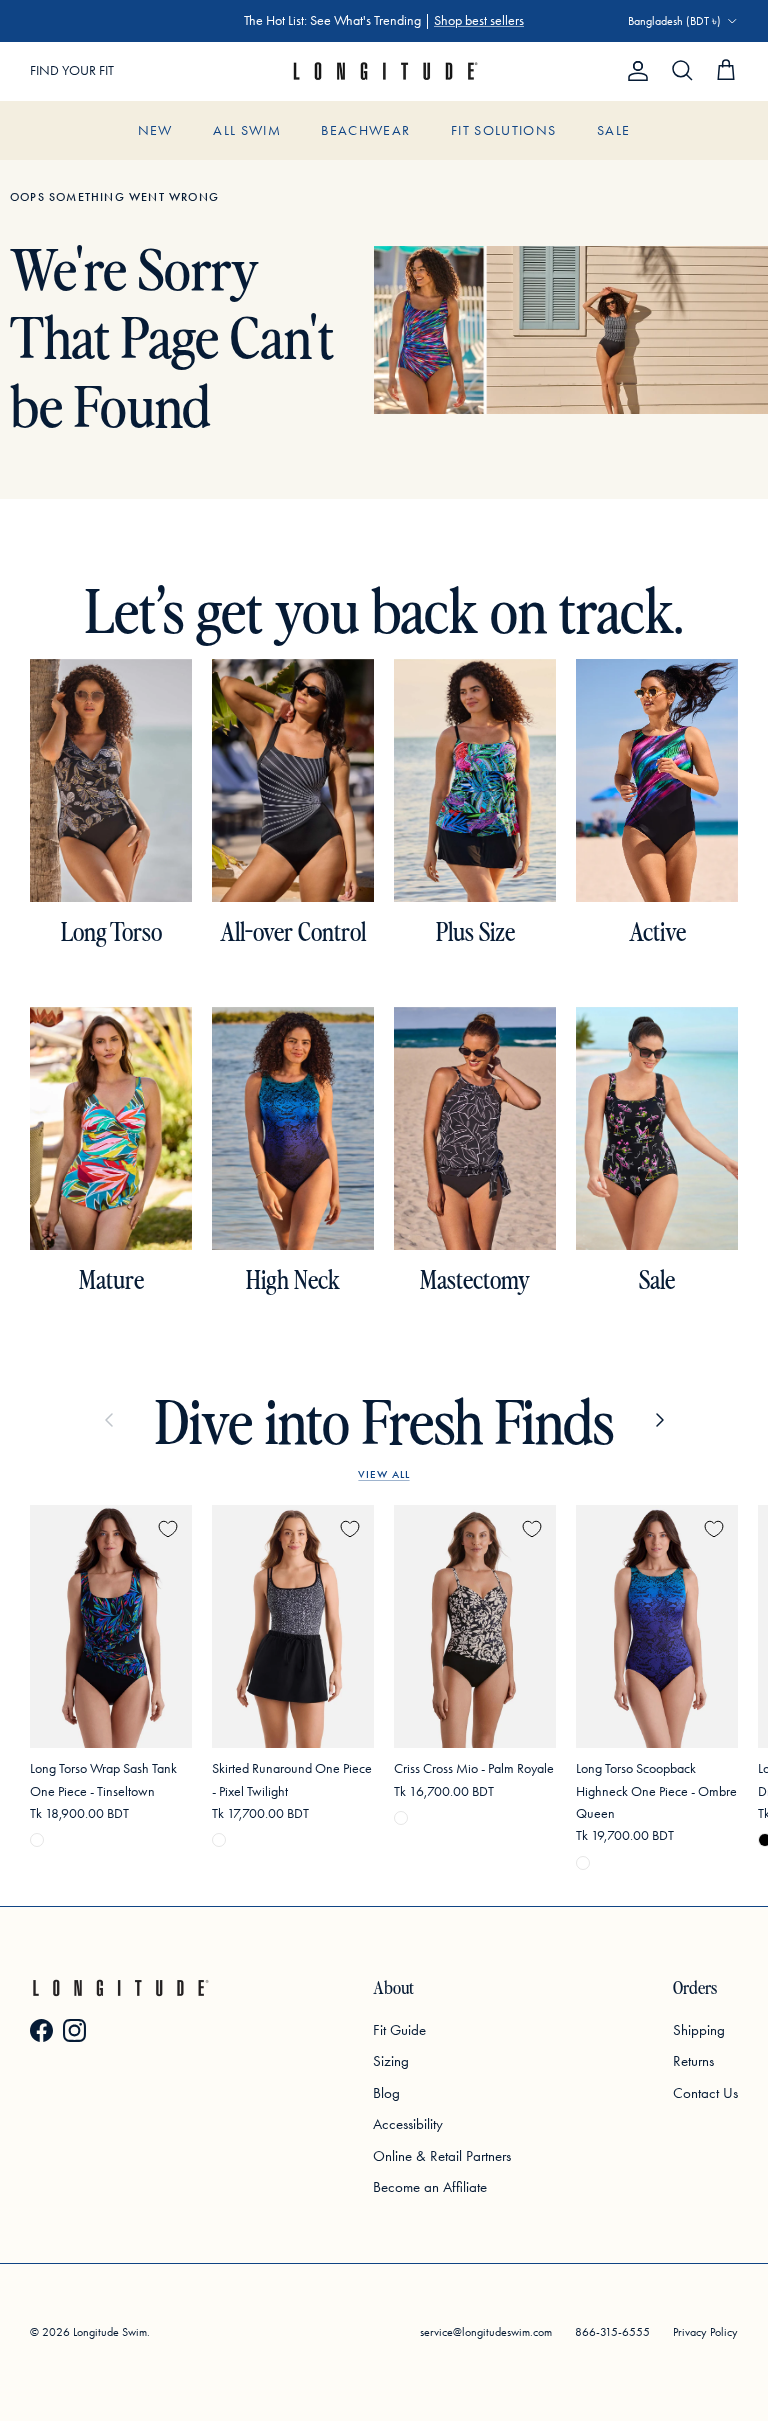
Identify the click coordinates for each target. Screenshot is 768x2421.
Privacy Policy (705, 2332)
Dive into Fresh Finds (384, 1420)
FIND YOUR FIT (72, 70)
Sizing (391, 2061)
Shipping (699, 2030)
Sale (613, 130)
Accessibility (408, 2124)
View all (383, 1474)
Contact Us (705, 2093)
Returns (693, 2061)
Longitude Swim (110, 2332)
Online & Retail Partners (442, 2156)
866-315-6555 (612, 2332)
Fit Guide (399, 2030)
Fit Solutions (504, 130)
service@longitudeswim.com (486, 2332)
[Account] (634, 71)
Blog (386, 2093)
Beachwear (365, 130)
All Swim (247, 130)
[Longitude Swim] (384, 71)
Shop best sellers (479, 20)
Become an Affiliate (430, 2187)
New (155, 130)
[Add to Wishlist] (168, 1529)
